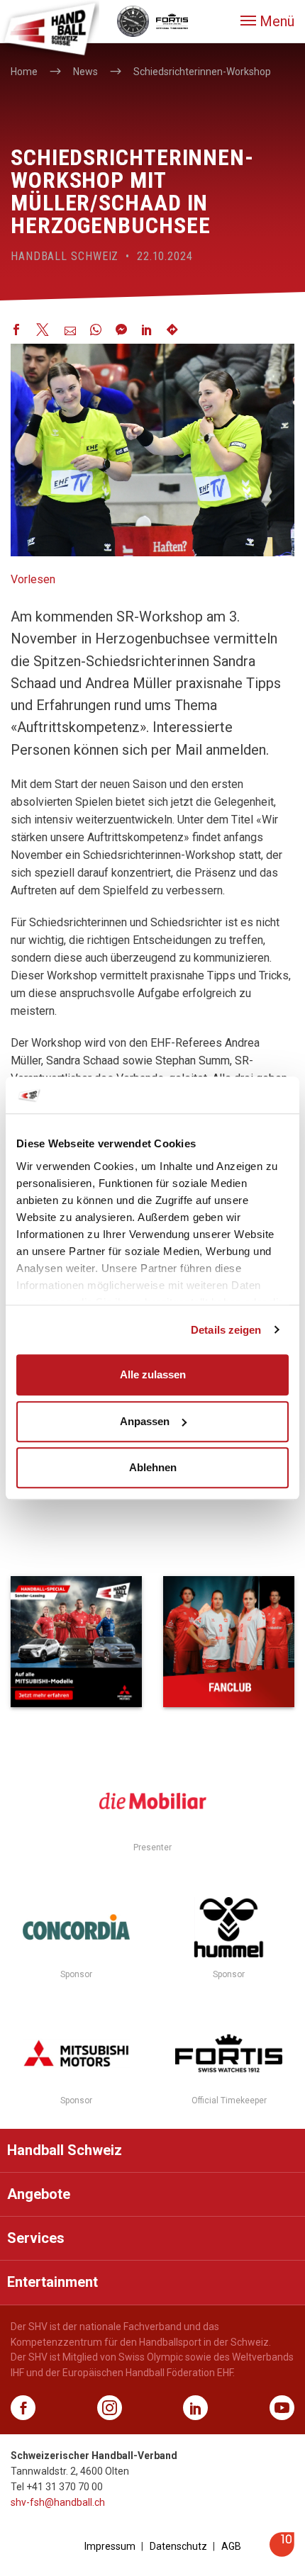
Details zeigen (226, 1330)
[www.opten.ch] (282, 2553)
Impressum (110, 2546)
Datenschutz (178, 2546)
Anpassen (145, 1421)
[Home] (50, 28)
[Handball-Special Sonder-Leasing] (76, 1642)
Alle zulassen (153, 1374)
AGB (231, 2546)
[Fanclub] (229, 1642)
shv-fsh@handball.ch (58, 2502)
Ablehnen (153, 1467)
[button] (267, 21)
